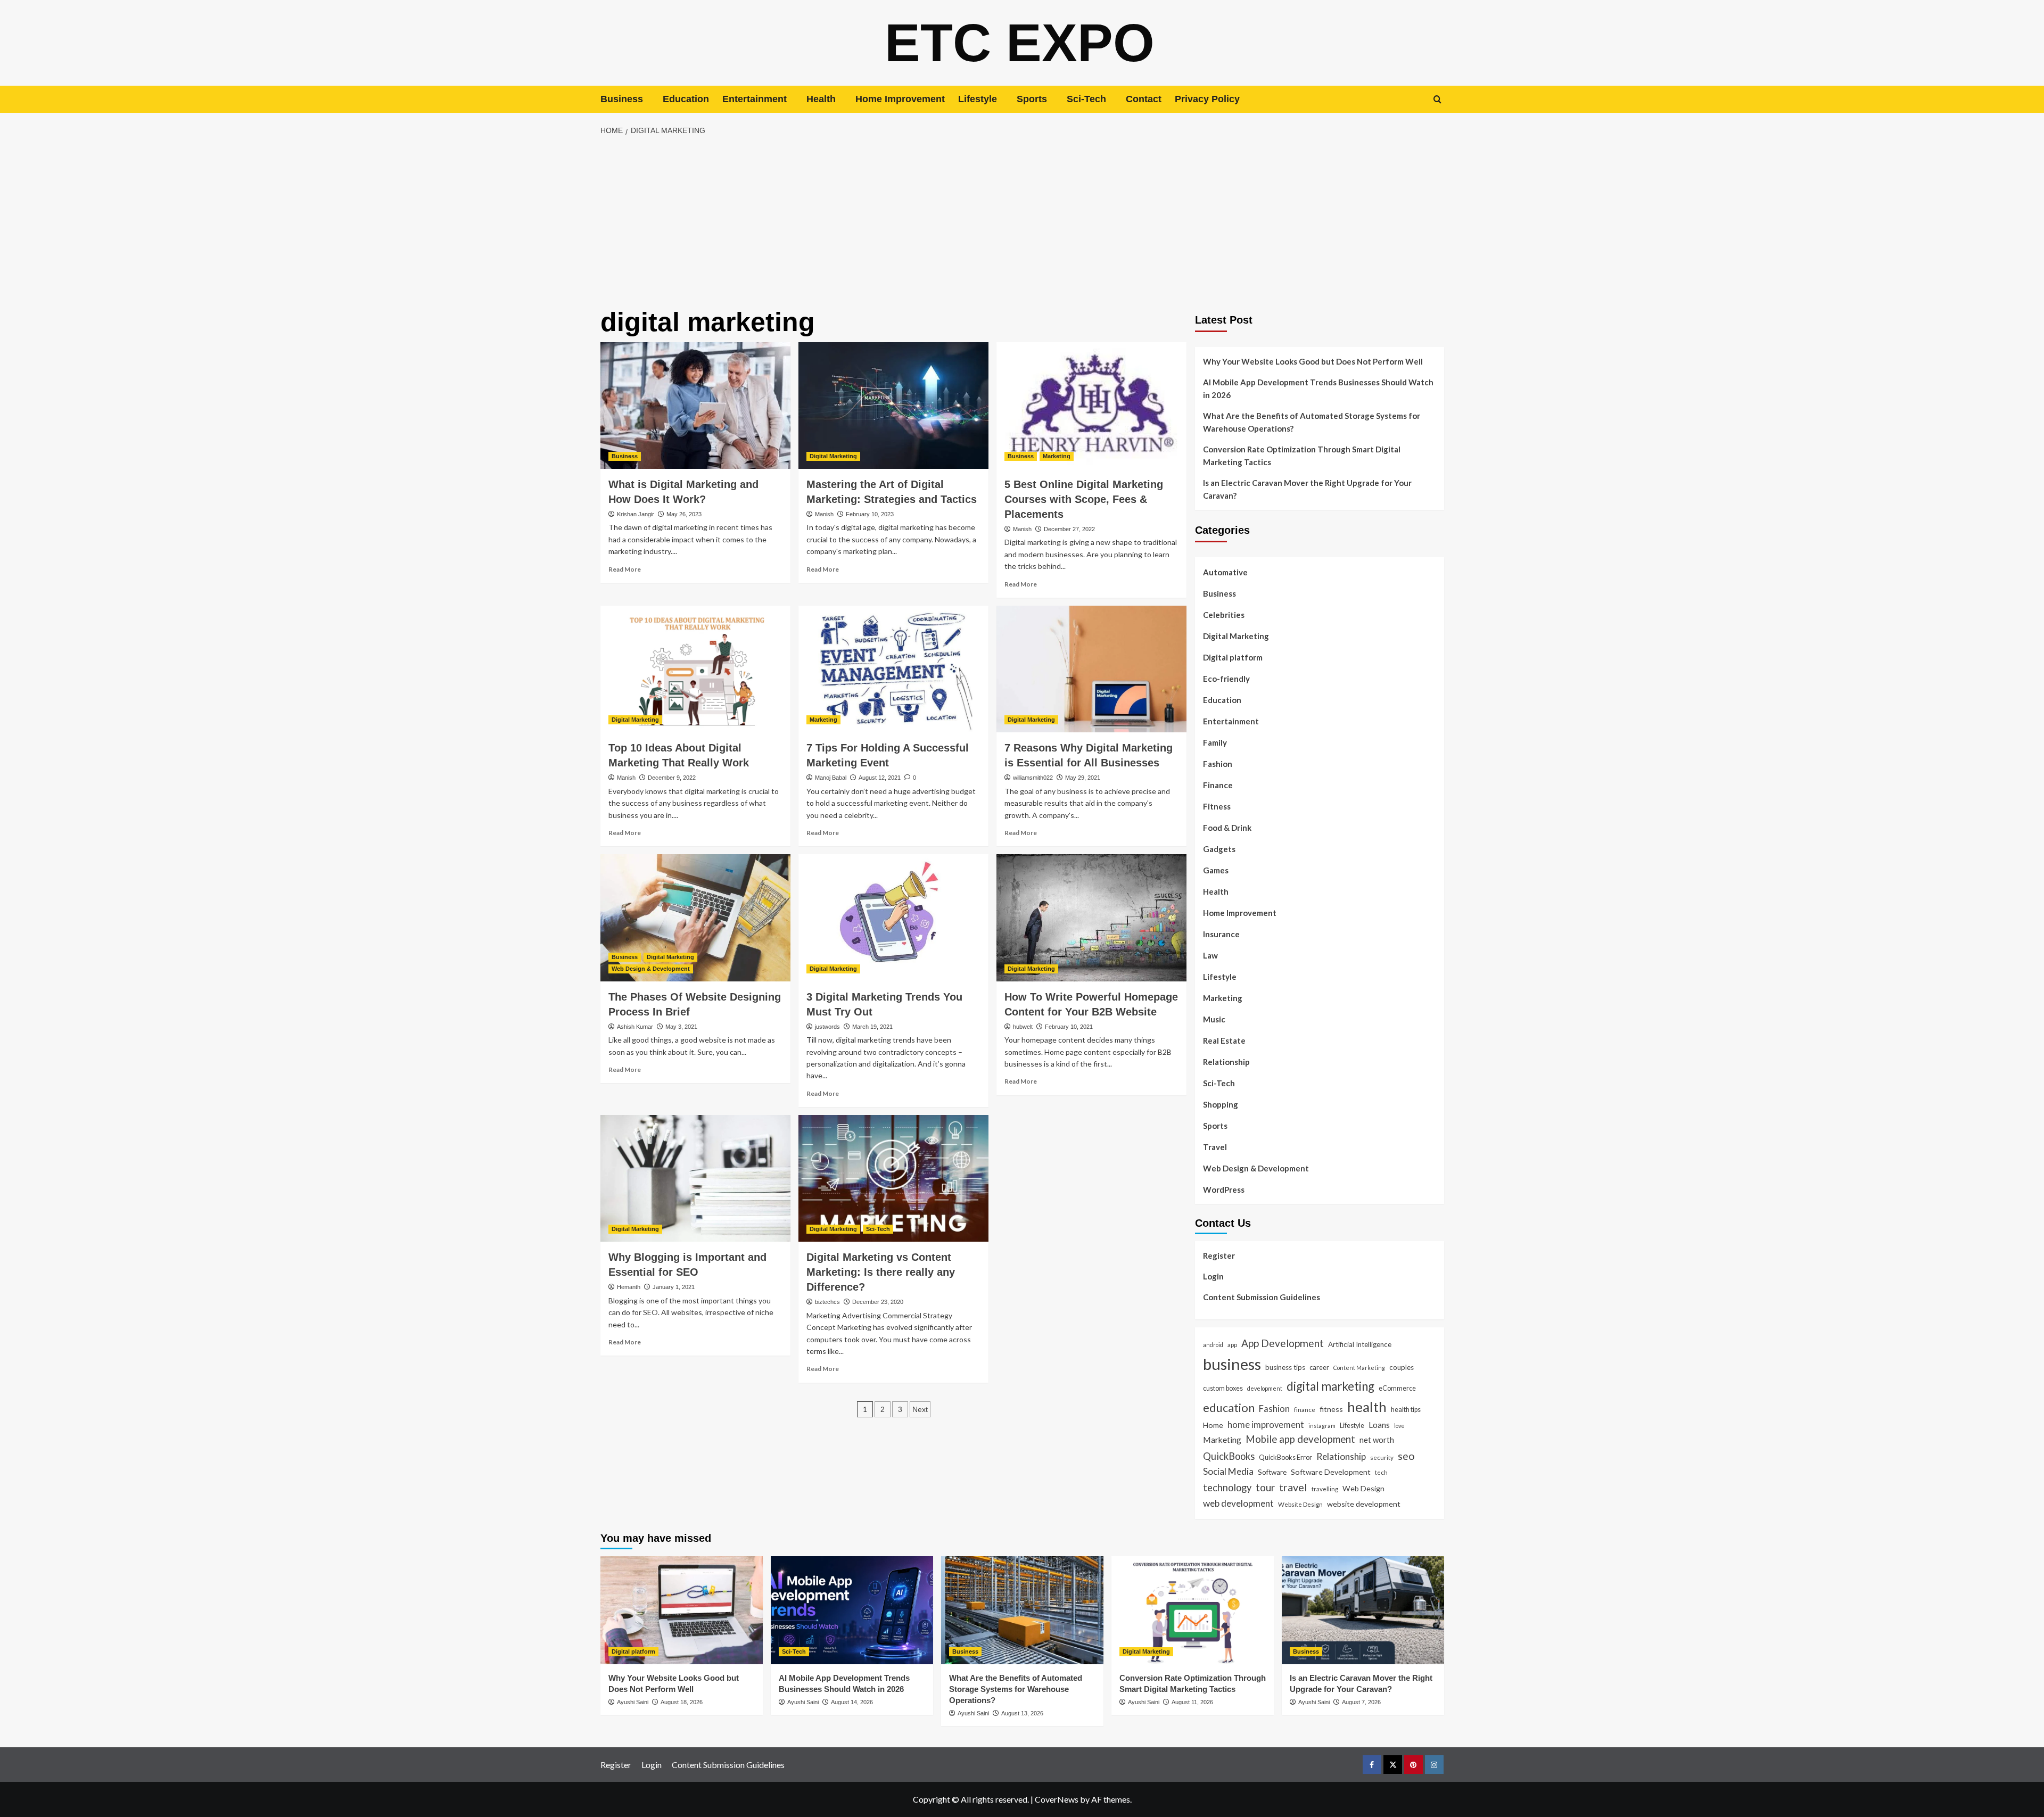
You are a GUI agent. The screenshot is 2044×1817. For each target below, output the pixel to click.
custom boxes (1223, 1388)
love (1399, 1426)
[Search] (1437, 99)
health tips (1406, 1409)
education (1229, 1407)
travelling (1325, 1489)
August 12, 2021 (880, 778)
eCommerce (1397, 1388)
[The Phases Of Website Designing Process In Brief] (695, 918)
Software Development (1331, 1472)
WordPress (1224, 1190)
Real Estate (1224, 1040)
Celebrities (1224, 615)
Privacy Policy (1207, 99)
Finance (1218, 785)
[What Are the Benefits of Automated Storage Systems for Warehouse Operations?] (1022, 1610)
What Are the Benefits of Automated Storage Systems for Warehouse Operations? (1312, 422)
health (1367, 1407)
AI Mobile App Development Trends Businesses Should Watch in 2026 (1318, 389)
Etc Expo (1020, 43)
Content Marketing (1359, 1368)
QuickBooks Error (1285, 1457)
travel (1293, 1487)
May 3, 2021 (681, 1027)
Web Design (1363, 1488)
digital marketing (1330, 1386)
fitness (1331, 1409)
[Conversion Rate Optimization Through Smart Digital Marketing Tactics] (1193, 1610)
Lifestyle (978, 99)
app (1232, 1344)
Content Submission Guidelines (1262, 1297)
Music (1214, 1019)
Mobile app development (1300, 1439)
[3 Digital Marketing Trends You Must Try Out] (893, 918)
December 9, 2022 (672, 778)
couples (1402, 1367)
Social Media (1228, 1471)
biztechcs (827, 1302)
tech (1381, 1472)
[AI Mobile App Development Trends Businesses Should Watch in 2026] (852, 1610)
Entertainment (755, 99)
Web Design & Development (651, 969)
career (1319, 1367)
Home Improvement (900, 99)
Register (1219, 1256)
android (1213, 1345)
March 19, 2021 (872, 1027)
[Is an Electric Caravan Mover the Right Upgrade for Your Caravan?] (1363, 1610)
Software (1272, 1472)
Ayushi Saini (633, 1702)
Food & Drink (1227, 828)
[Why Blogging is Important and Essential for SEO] (695, 1178)
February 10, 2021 (1069, 1027)
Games (1216, 870)
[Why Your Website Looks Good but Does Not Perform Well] (682, 1610)
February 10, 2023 (870, 514)
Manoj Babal (831, 778)
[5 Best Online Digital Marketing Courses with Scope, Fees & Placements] (1091, 406)
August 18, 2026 (682, 1702)
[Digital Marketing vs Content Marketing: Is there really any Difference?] (893, 1178)
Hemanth (629, 1287)
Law (1210, 955)
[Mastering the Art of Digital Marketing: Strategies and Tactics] (893, 406)
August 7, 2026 (1361, 1702)
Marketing (1057, 456)
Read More (625, 569)
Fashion (1218, 764)
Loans (1379, 1425)
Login (1213, 1276)
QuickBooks (1229, 1456)
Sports (1032, 99)
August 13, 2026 (1022, 1713)
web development (1238, 1503)
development (1265, 1388)
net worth (1377, 1440)
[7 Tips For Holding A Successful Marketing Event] (893, 669)
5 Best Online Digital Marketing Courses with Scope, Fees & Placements (1084, 499)
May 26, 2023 (684, 514)
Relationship (1226, 1062)
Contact (1144, 99)
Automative (1225, 572)
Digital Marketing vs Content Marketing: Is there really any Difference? (881, 1272)
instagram (1322, 1426)
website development (1364, 1504)
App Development (1283, 1343)
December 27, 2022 (1069, 529)
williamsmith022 (1033, 778)
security (1382, 1457)
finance (1305, 1409)
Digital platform (1233, 657)
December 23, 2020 (878, 1302)
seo (1406, 1456)
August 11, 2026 (1192, 1702)
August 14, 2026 (852, 1702)
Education (686, 99)
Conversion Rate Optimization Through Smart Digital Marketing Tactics (1302, 456)
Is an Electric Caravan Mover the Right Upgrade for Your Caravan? (1307, 489)
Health (821, 99)
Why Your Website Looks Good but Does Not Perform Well (1314, 361)
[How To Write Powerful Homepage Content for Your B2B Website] (1091, 918)
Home (1213, 1425)
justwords (827, 1027)
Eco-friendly (1226, 679)
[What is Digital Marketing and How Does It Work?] (695, 406)
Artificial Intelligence (1360, 1344)
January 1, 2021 (674, 1287)
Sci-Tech (1086, 99)
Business (622, 99)
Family (1215, 742)
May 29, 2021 (1083, 778)
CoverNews (1057, 1799)
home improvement (1266, 1424)
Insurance (1221, 934)
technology (1227, 1488)
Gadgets (1219, 849)
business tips (1285, 1367)
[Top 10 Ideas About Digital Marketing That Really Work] (695, 669)
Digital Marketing (833, 456)
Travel (1215, 1147)
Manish (824, 514)
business (1232, 1364)
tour (1265, 1487)
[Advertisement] (1022, 222)
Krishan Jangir (636, 514)
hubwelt (1023, 1027)
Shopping (1221, 1104)
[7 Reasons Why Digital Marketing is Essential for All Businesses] (1091, 669)
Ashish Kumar (635, 1027)
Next (920, 1409)
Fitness (1217, 806)
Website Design (1300, 1504)
